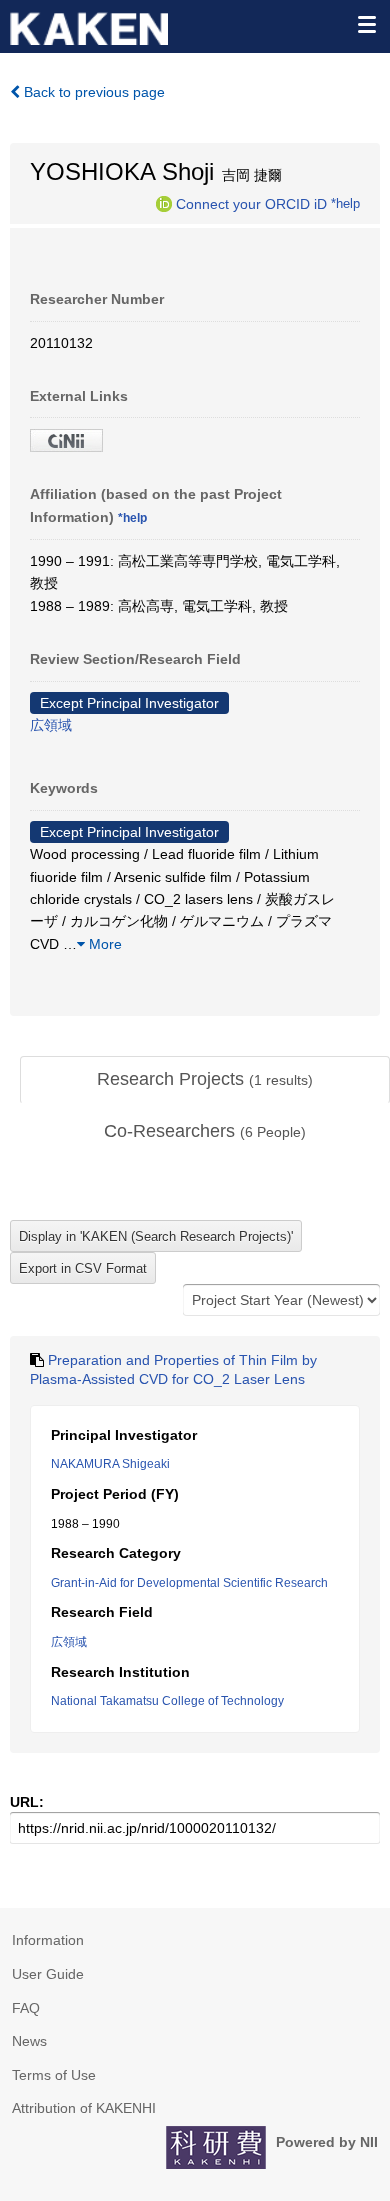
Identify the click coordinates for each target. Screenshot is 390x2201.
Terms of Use (54, 2075)
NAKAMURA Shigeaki (110, 1464)
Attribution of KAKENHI (84, 2108)
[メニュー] (366, 24)
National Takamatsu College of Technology (167, 1701)
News (29, 2041)
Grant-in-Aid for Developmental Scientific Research (189, 1583)
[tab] (205, 1080)
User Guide (48, 1974)
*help (345, 203)
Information (48, 1940)
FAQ (26, 2008)
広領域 (51, 725)
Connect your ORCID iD (251, 203)
